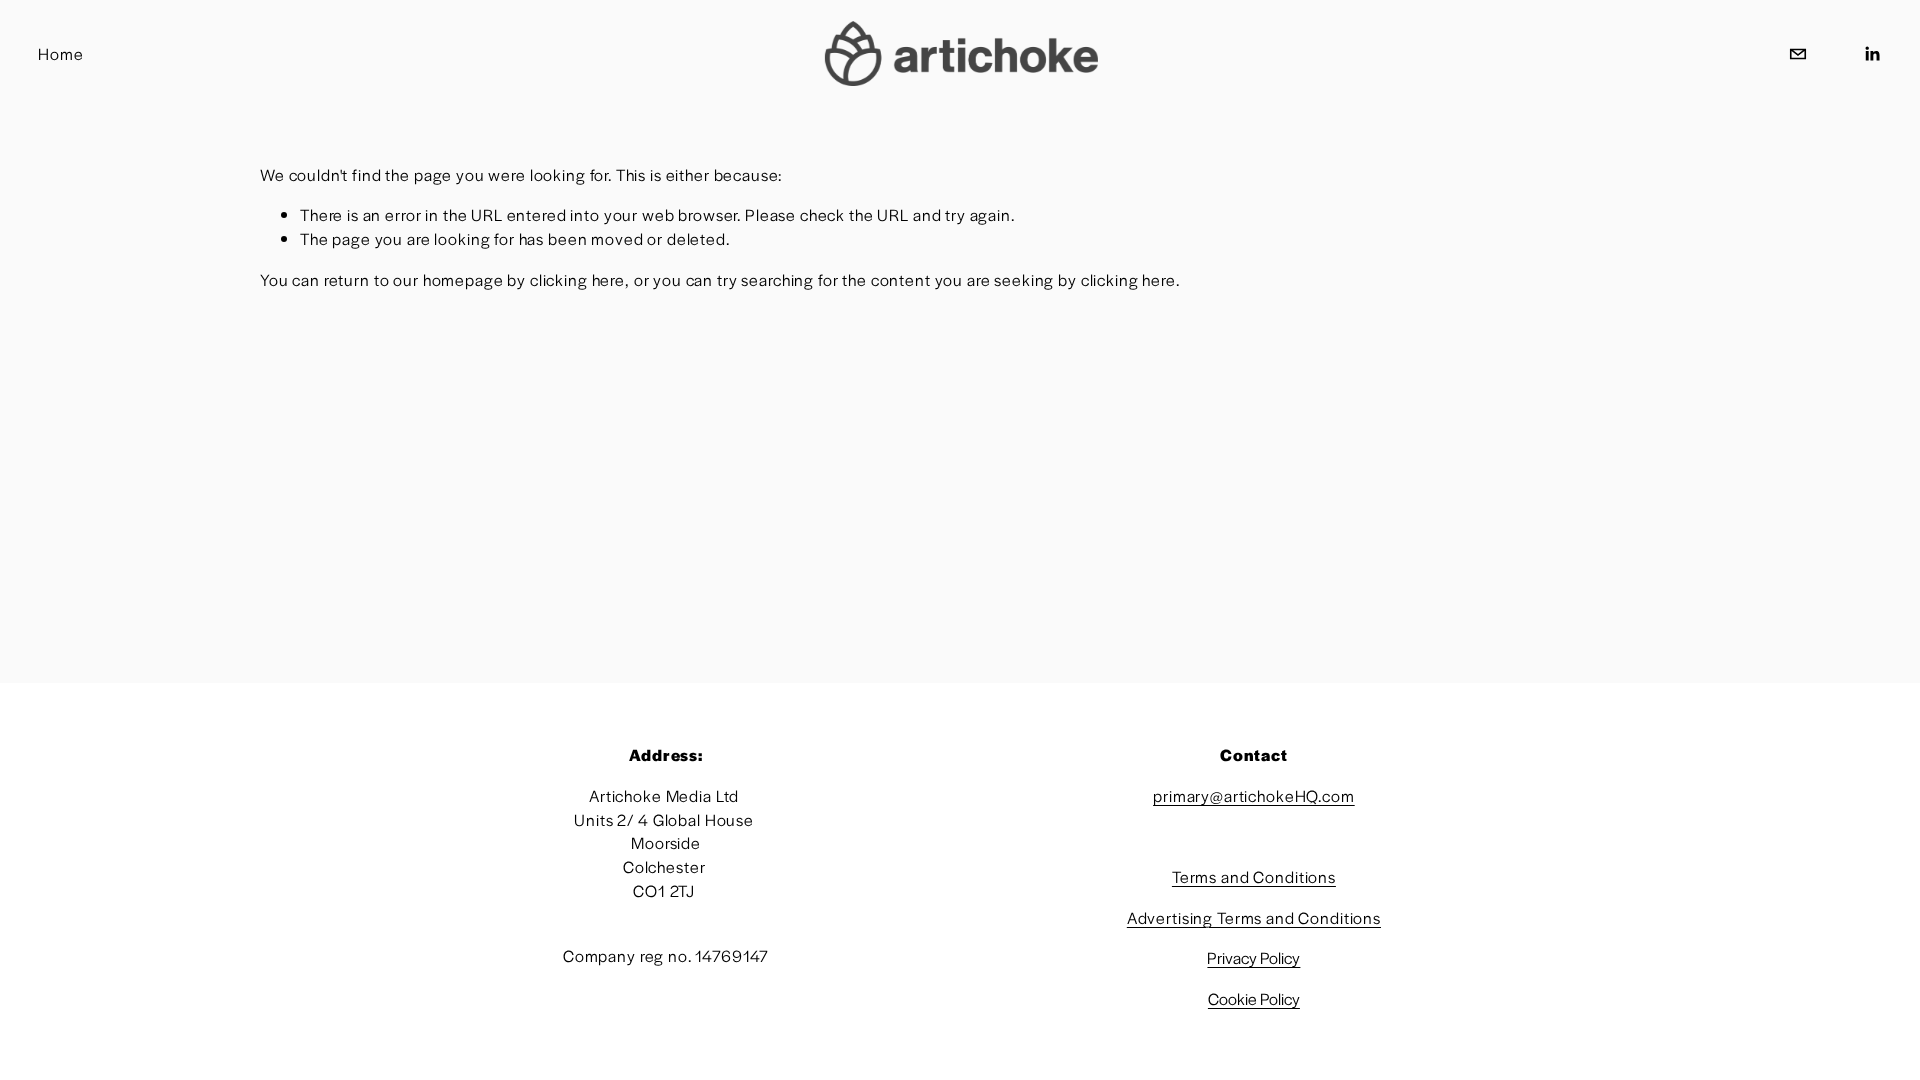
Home (60, 53)
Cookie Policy (1254, 999)
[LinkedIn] (1872, 54)
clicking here (577, 279)
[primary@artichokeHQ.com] (1798, 54)
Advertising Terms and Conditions (1254, 917)
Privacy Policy (1253, 958)
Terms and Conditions (1254, 876)
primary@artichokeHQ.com (1254, 795)
